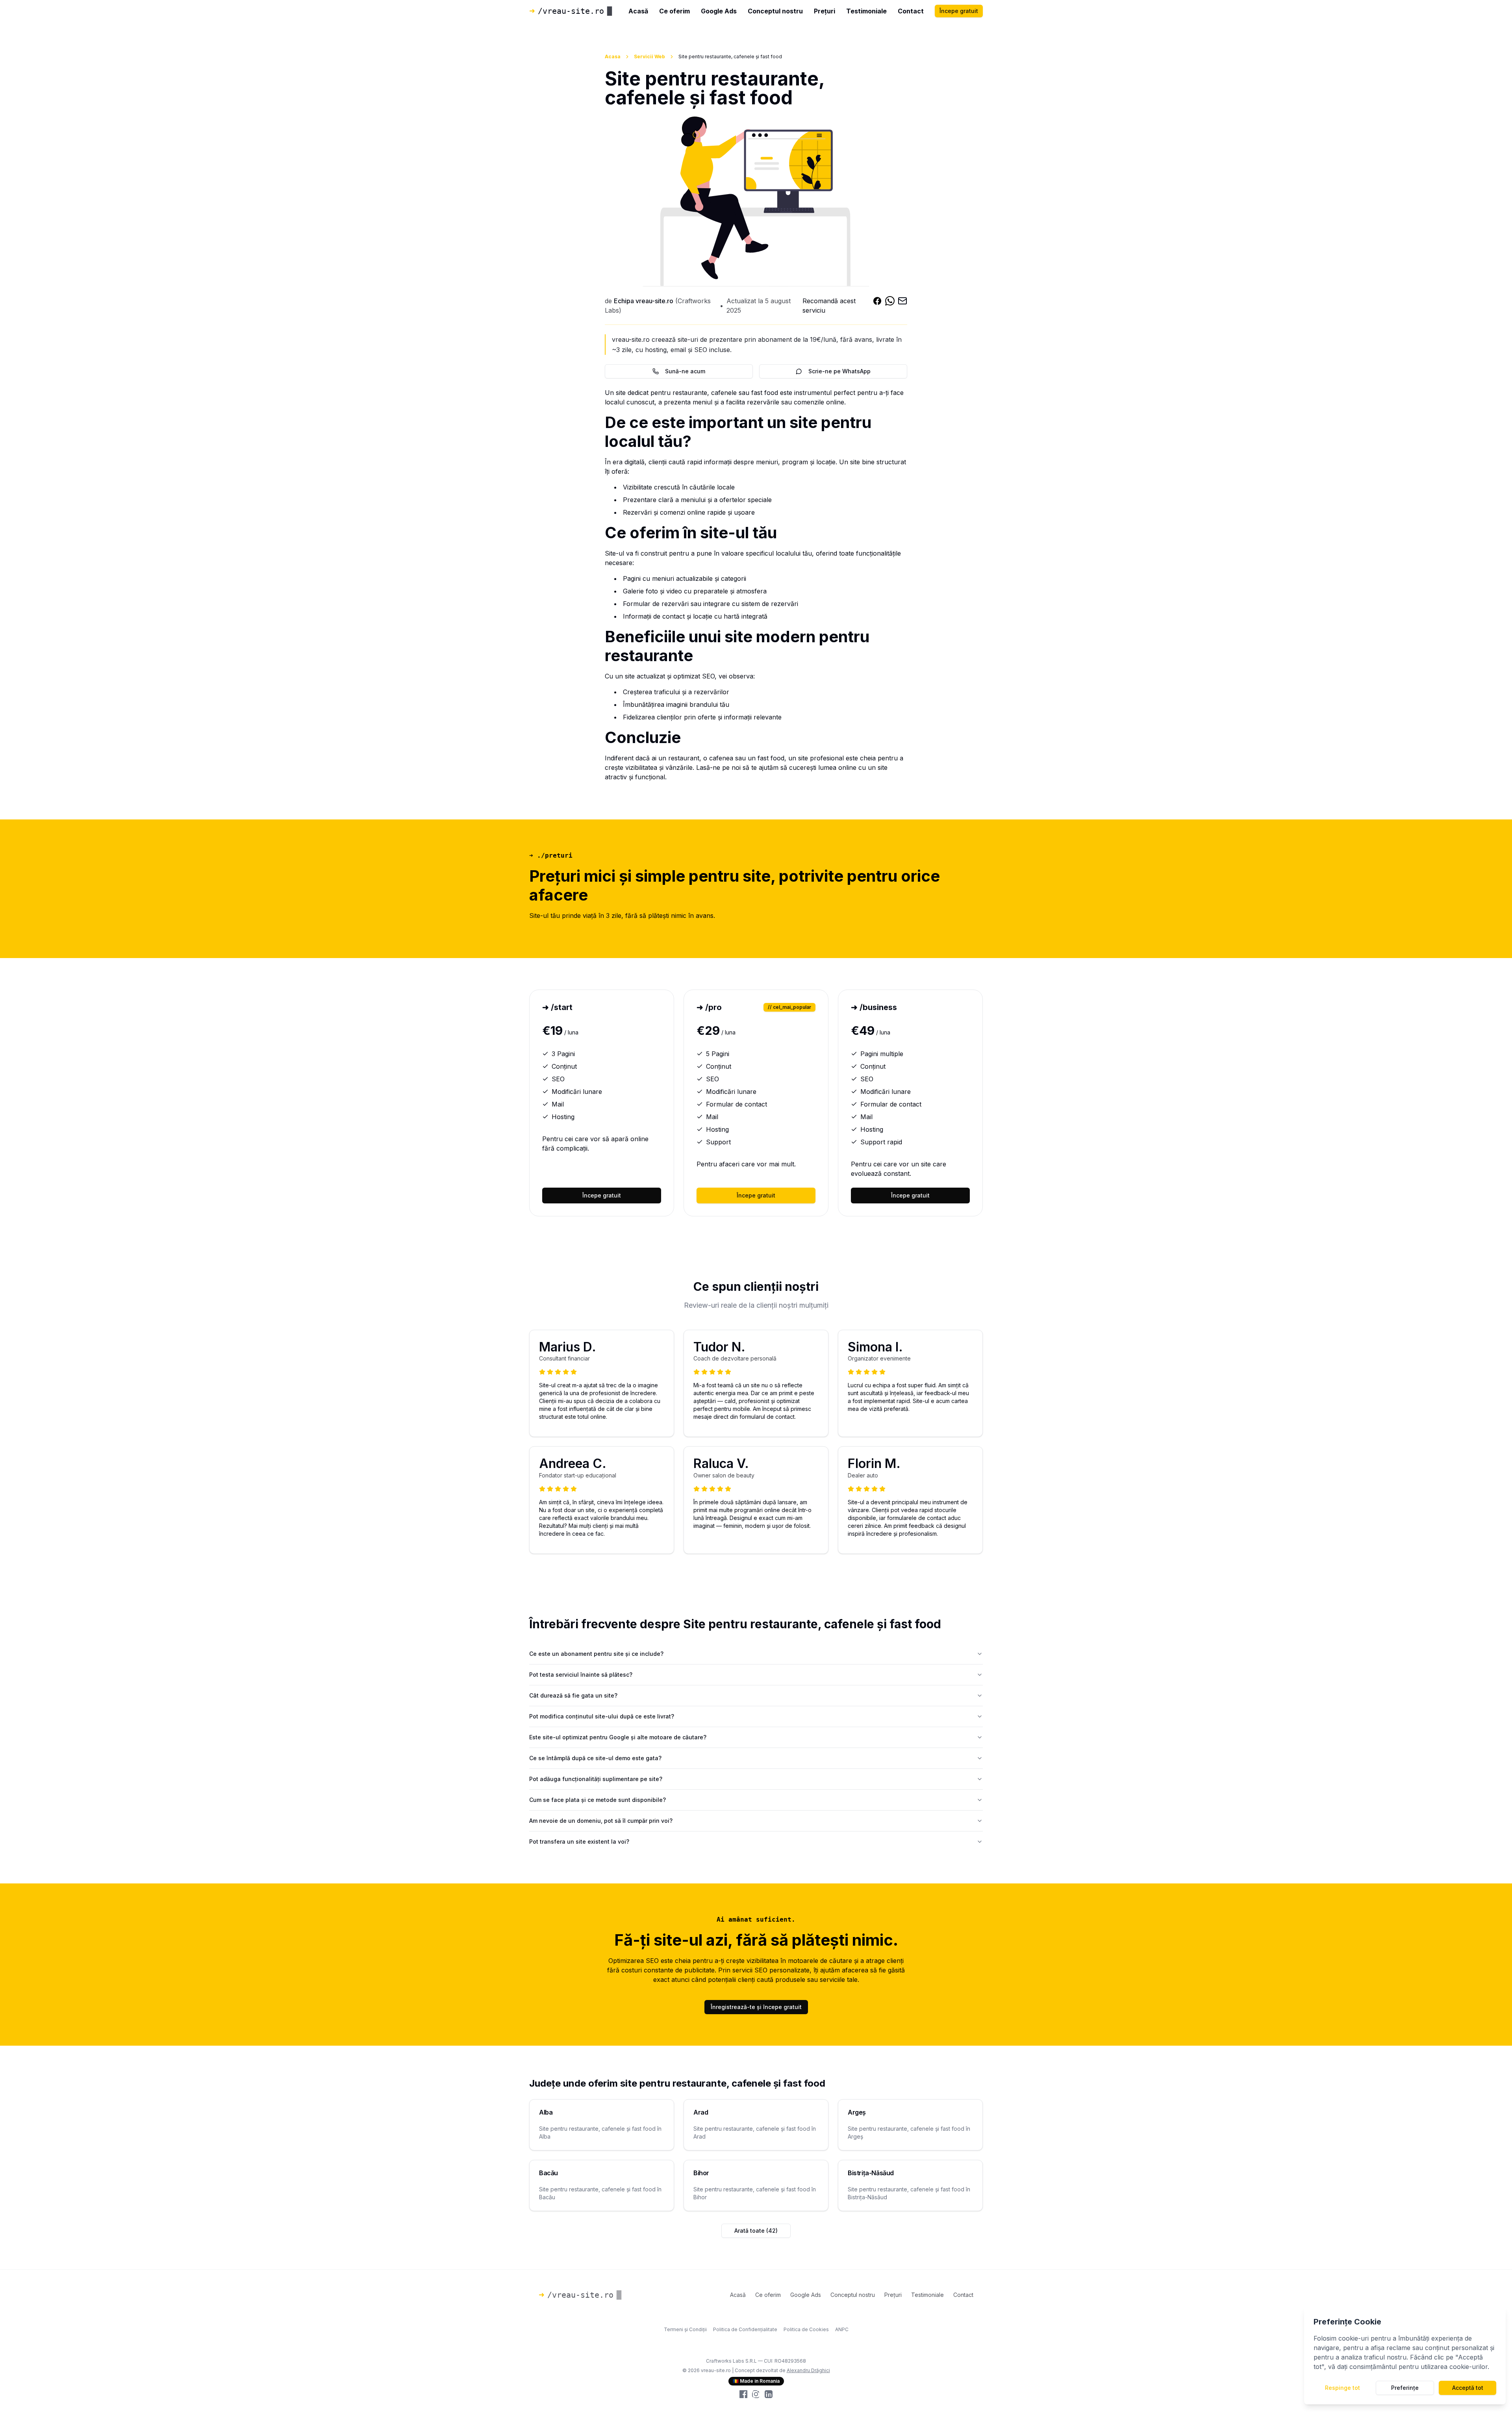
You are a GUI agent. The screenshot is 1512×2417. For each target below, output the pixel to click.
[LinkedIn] (769, 2394)
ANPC (842, 2329)
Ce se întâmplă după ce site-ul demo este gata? (595, 1758)
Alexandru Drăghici (808, 2370)
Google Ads (719, 11)
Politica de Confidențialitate (745, 2329)
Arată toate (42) (756, 2231)
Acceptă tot (1468, 2388)
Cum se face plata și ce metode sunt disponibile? (598, 1800)
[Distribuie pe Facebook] (877, 306)
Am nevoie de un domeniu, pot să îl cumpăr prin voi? (601, 1821)
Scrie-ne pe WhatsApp (839, 371)
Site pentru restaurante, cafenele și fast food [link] (730, 57)
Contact (911, 11)
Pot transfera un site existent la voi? (579, 1841)
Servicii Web (649, 57)
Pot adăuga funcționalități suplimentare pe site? (596, 1779)
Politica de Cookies (806, 2329)
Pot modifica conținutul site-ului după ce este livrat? (602, 1716)
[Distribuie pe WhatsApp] (890, 306)
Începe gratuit (959, 11)
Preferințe (1405, 2388)
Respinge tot (1342, 2388)
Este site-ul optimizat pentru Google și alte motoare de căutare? (618, 1737)
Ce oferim (674, 11)
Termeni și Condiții (685, 2329)
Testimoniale (866, 11)
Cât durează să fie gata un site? (573, 1695)
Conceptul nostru (775, 11)
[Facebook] (743, 2394)
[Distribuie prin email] (902, 306)
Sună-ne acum (685, 371)
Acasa (613, 57)
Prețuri (825, 11)
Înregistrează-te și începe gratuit (756, 2007)
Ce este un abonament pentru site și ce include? (596, 1654)
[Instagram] (756, 2394)
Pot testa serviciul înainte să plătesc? (581, 1675)
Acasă (638, 11)
